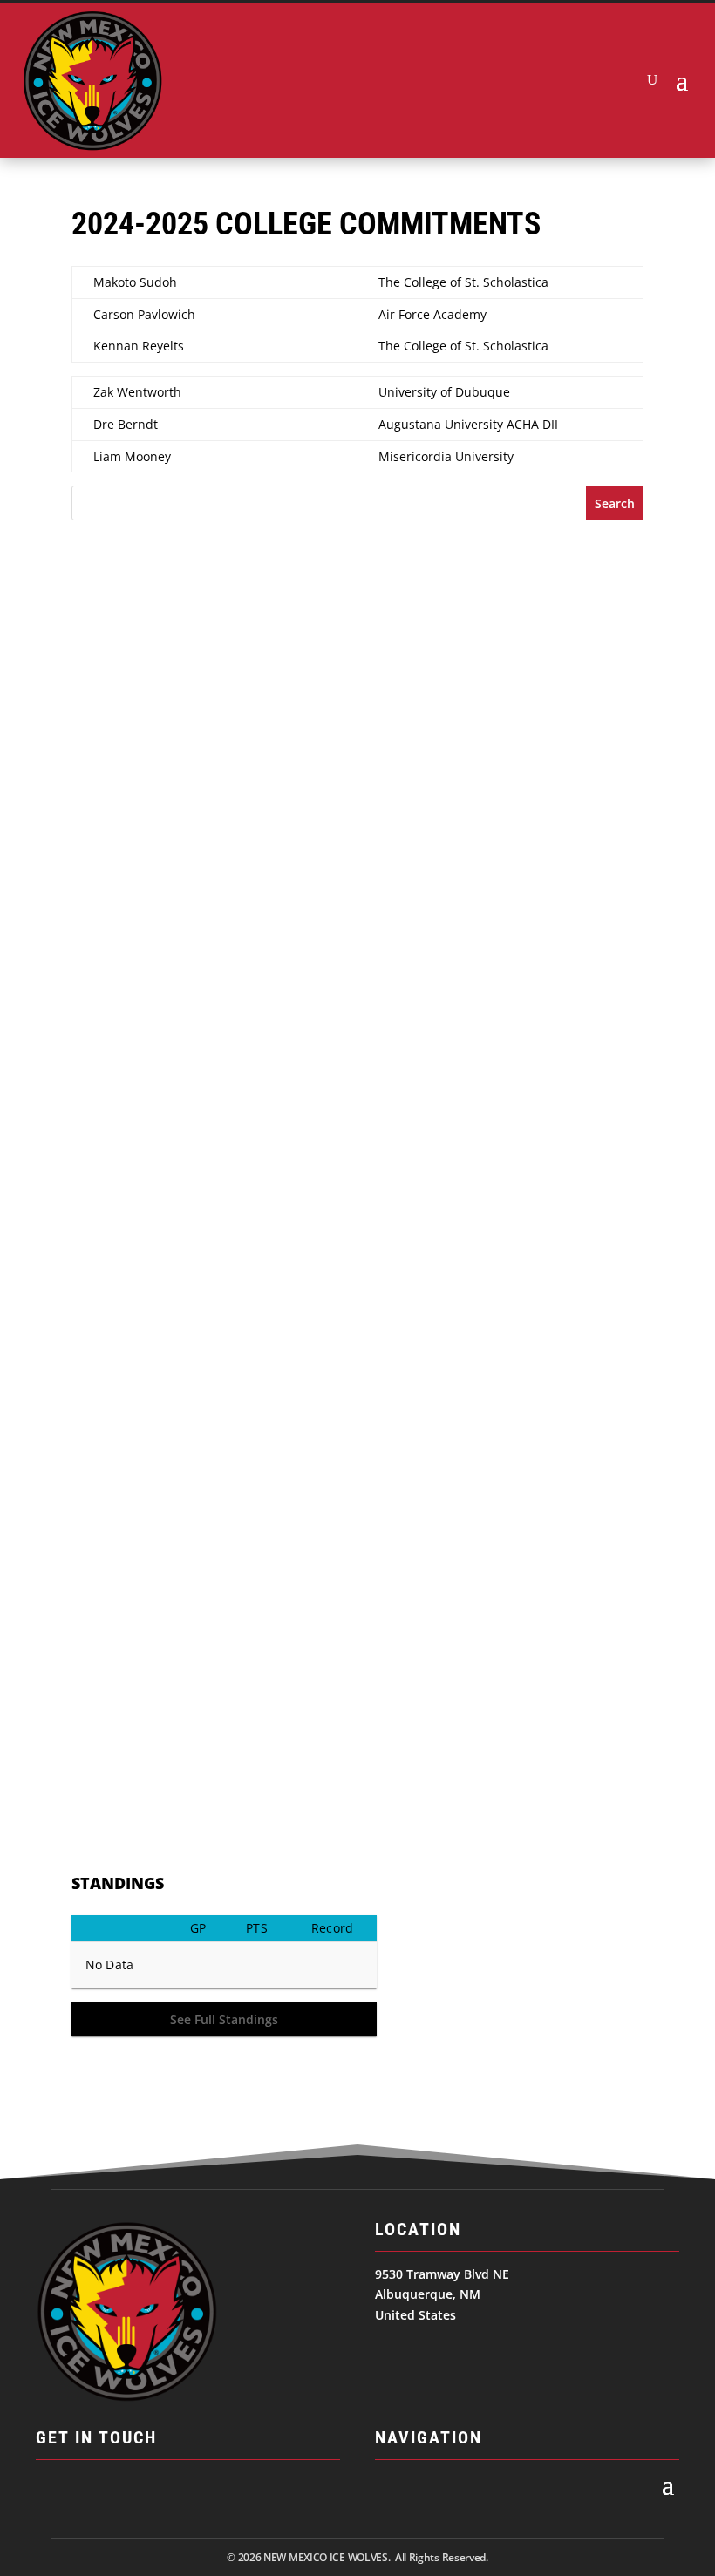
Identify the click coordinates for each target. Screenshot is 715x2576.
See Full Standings (224, 2019)
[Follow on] (50, 2492)
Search (615, 503)
